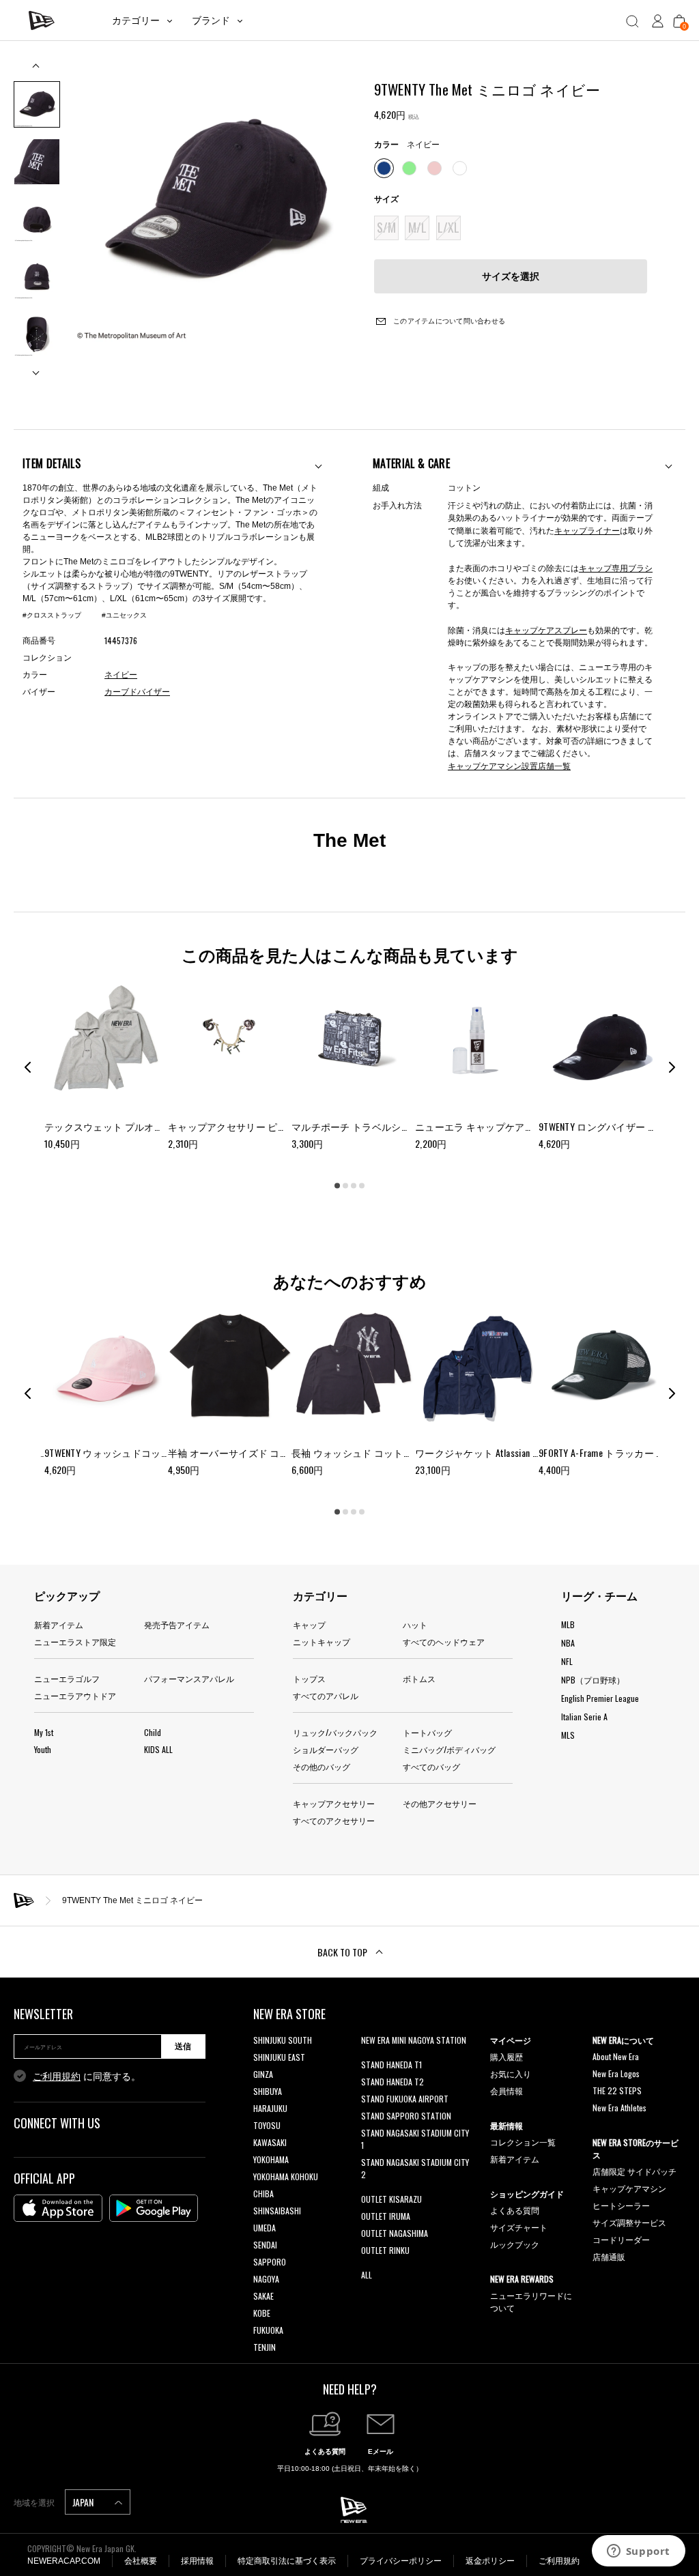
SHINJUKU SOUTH (283, 2040)
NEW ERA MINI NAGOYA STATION (414, 2040)
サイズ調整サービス (629, 2222)
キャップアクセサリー (334, 1803)
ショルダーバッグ (326, 1749)
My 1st (44, 1732)
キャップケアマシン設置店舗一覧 (509, 765)
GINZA (263, 2074)
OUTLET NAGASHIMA (395, 2233)
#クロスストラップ (52, 615)
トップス (309, 1678)
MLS (568, 1735)
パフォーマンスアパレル (189, 1678)
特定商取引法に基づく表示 (287, 2561)
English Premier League (600, 1698)
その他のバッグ (322, 1766)
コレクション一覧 (523, 2142)
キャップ (309, 1624)
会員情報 (507, 2090)
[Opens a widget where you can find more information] (638, 2552)
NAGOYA (266, 2279)
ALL (367, 2275)
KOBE (262, 2313)
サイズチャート (519, 2227)
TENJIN (265, 2347)
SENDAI (265, 2245)
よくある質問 (515, 2210)
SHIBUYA (268, 2091)
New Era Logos (616, 2073)
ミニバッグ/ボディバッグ (449, 1749)
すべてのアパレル (326, 1695)
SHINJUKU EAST (279, 2057)
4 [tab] (362, 1186)
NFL (567, 1661)
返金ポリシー (490, 2561)
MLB (568, 1624)
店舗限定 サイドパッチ (634, 2171)
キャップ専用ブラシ (616, 567)
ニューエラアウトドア (75, 1695)
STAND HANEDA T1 (391, 2065)
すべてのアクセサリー (334, 1820)
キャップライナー (587, 530)
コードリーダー (621, 2239)
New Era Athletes (619, 2108)
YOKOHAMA (271, 2159)
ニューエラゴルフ (67, 1678)
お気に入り (511, 2073)
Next (37, 367)
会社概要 (141, 2561)
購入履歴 (507, 2056)
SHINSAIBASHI (277, 2211)
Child (153, 1732)
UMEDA (265, 2228)
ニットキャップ (322, 1641)
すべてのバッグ (431, 1766)
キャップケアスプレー (546, 629)
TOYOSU (267, 2125)
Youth (43, 1749)
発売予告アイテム (177, 1624)
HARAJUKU (270, 2108)
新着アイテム (59, 1624)
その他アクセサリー (440, 1803)
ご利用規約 (57, 2076)
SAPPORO (270, 2262)
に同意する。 (87, 2076)
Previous (37, 71)
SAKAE (263, 2296)
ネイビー (121, 675)
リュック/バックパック (335, 1732)
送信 (183, 2046)
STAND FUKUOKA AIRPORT (405, 2099)
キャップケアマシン (629, 2188)
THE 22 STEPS (617, 2090)
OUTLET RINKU (385, 2250)
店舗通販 (609, 2256)
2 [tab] (345, 1186)
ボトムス (419, 1678)
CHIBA (263, 2194)
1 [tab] (337, 1186)
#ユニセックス (124, 615)
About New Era (616, 2056)
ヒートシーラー (621, 2205)
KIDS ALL (158, 1749)
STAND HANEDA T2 (393, 2082)
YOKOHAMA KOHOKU (286, 2176)
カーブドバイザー (137, 692)
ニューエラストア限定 (75, 1641)
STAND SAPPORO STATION (406, 2116)
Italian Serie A (584, 1717)
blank (370, 2057)
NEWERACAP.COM (64, 2561)
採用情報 (197, 2561)
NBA (568, 1643)
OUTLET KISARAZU (391, 2199)
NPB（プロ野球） (593, 1680)
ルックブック (515, 2244)
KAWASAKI (270, 2142)
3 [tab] (354, 1186)
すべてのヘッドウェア (444, 1641)
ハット (415, 1624)
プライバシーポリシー (401, 2561)
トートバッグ (427, 1732)
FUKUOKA (268, 2330)
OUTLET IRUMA (386, 2216)
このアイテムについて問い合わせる (448, 321)
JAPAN (84, 2502)
